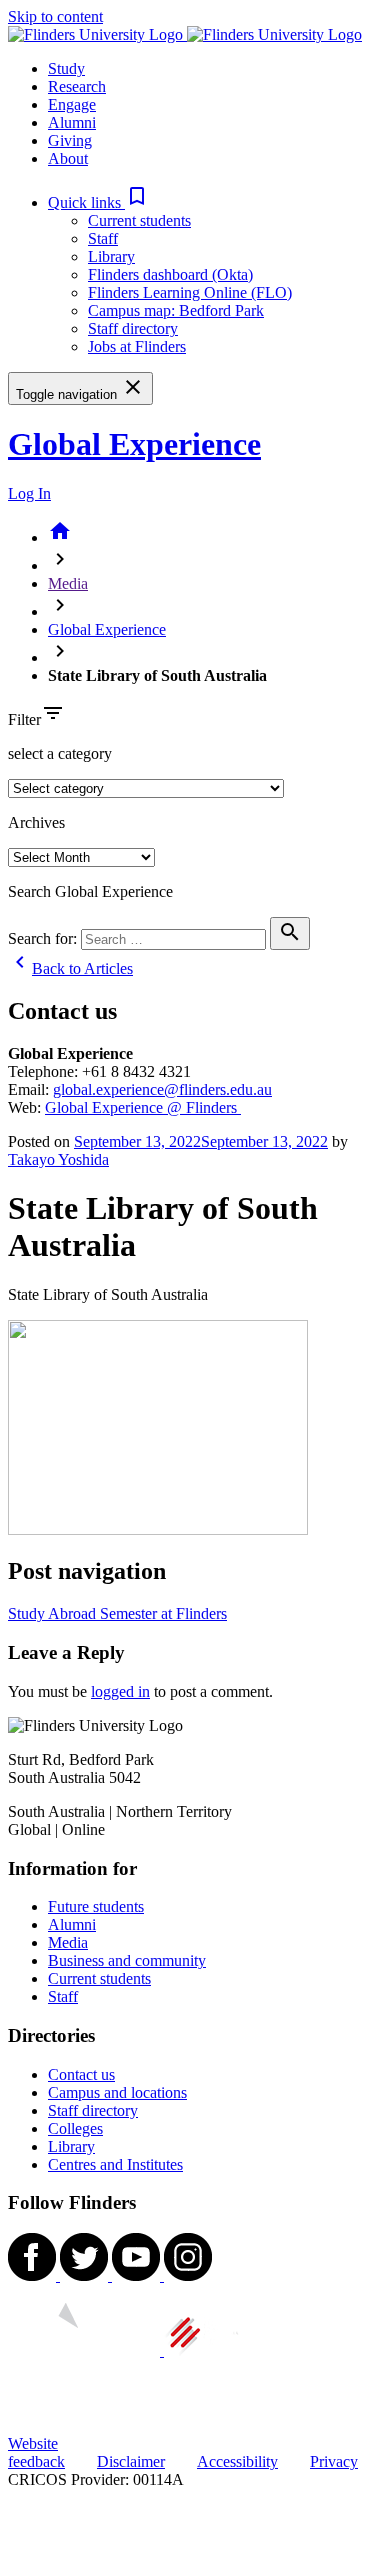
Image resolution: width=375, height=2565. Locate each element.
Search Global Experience (90, 891)
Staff (103, 238)
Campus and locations (117, 2092)
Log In (29, 493)
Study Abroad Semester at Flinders (117, 1613)
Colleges (75, 2128)
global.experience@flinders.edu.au (162, 1089)
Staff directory (133, 328)
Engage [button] (72, 104)
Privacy (334, 2461)
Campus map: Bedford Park (176, 310)
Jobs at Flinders (137, 346)
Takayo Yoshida (58, 1159)
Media (68, 583)
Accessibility (237, 2461)
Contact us (81, 2074)
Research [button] (77, 86)
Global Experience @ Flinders (143, 1107)
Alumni (72, 1924)
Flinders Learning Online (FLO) (190, 292)
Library (111, 256)
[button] (98, 202)
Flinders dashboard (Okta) (170, 274)
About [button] (68, 158)
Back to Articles (70, 968)
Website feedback (36, 2452)
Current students (139, 220)
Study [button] (66, 68)
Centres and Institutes (115, 2164)
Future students (96, 1906)
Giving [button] (70, 140)
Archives (36, 822)
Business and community (127, 1960)
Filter (24, 719)
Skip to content (55, 16)
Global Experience (134, 444)
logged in (120, 1691)
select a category (60, 753)
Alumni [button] (72, 122)
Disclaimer (131, 2461)
